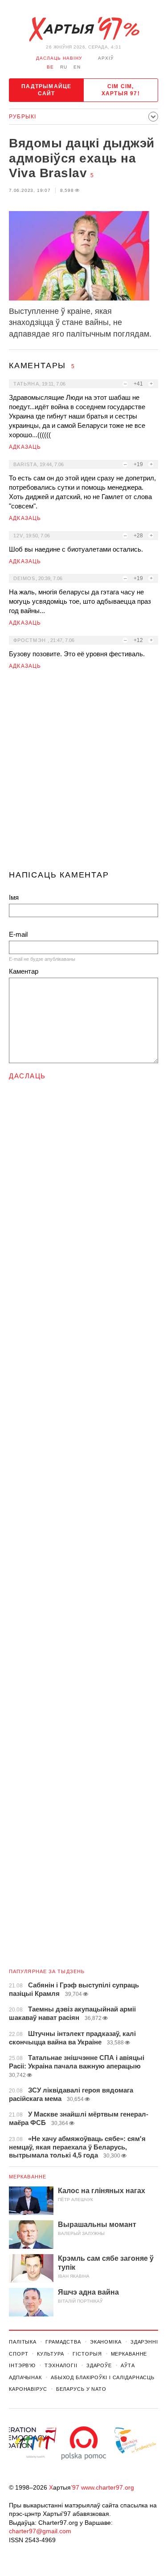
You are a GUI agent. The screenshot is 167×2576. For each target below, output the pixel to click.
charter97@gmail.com (40, 2531)
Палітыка (23, 2342)
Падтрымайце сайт (46, 90)
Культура (50, 2354)
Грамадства (63, 2342)
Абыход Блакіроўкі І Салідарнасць (103, 2377)
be (50, 67)
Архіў (106, 58)
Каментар (24, 971)
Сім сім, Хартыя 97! (121, 90)
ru (64, 67)
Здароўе (99, 2365)
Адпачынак (25, 2377)
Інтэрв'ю (22, 2365)
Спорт (18, 2354)
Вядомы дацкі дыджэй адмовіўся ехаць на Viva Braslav (82, 158)
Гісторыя (87, 2354)
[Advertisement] (83, 774)
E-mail (18, 934)
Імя (14, 897)
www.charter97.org (108, 2487)
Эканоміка (106, 2342)
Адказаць (25, 447)
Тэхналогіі (61, 2365)
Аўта (128, 2365)
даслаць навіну (59, 58)
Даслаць (27, 1076)
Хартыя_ (84, 29)
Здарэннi (144, 2342)
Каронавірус (28, 2389)
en (77, 67)
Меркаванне (28, 2177)
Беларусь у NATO (81, 2389)
